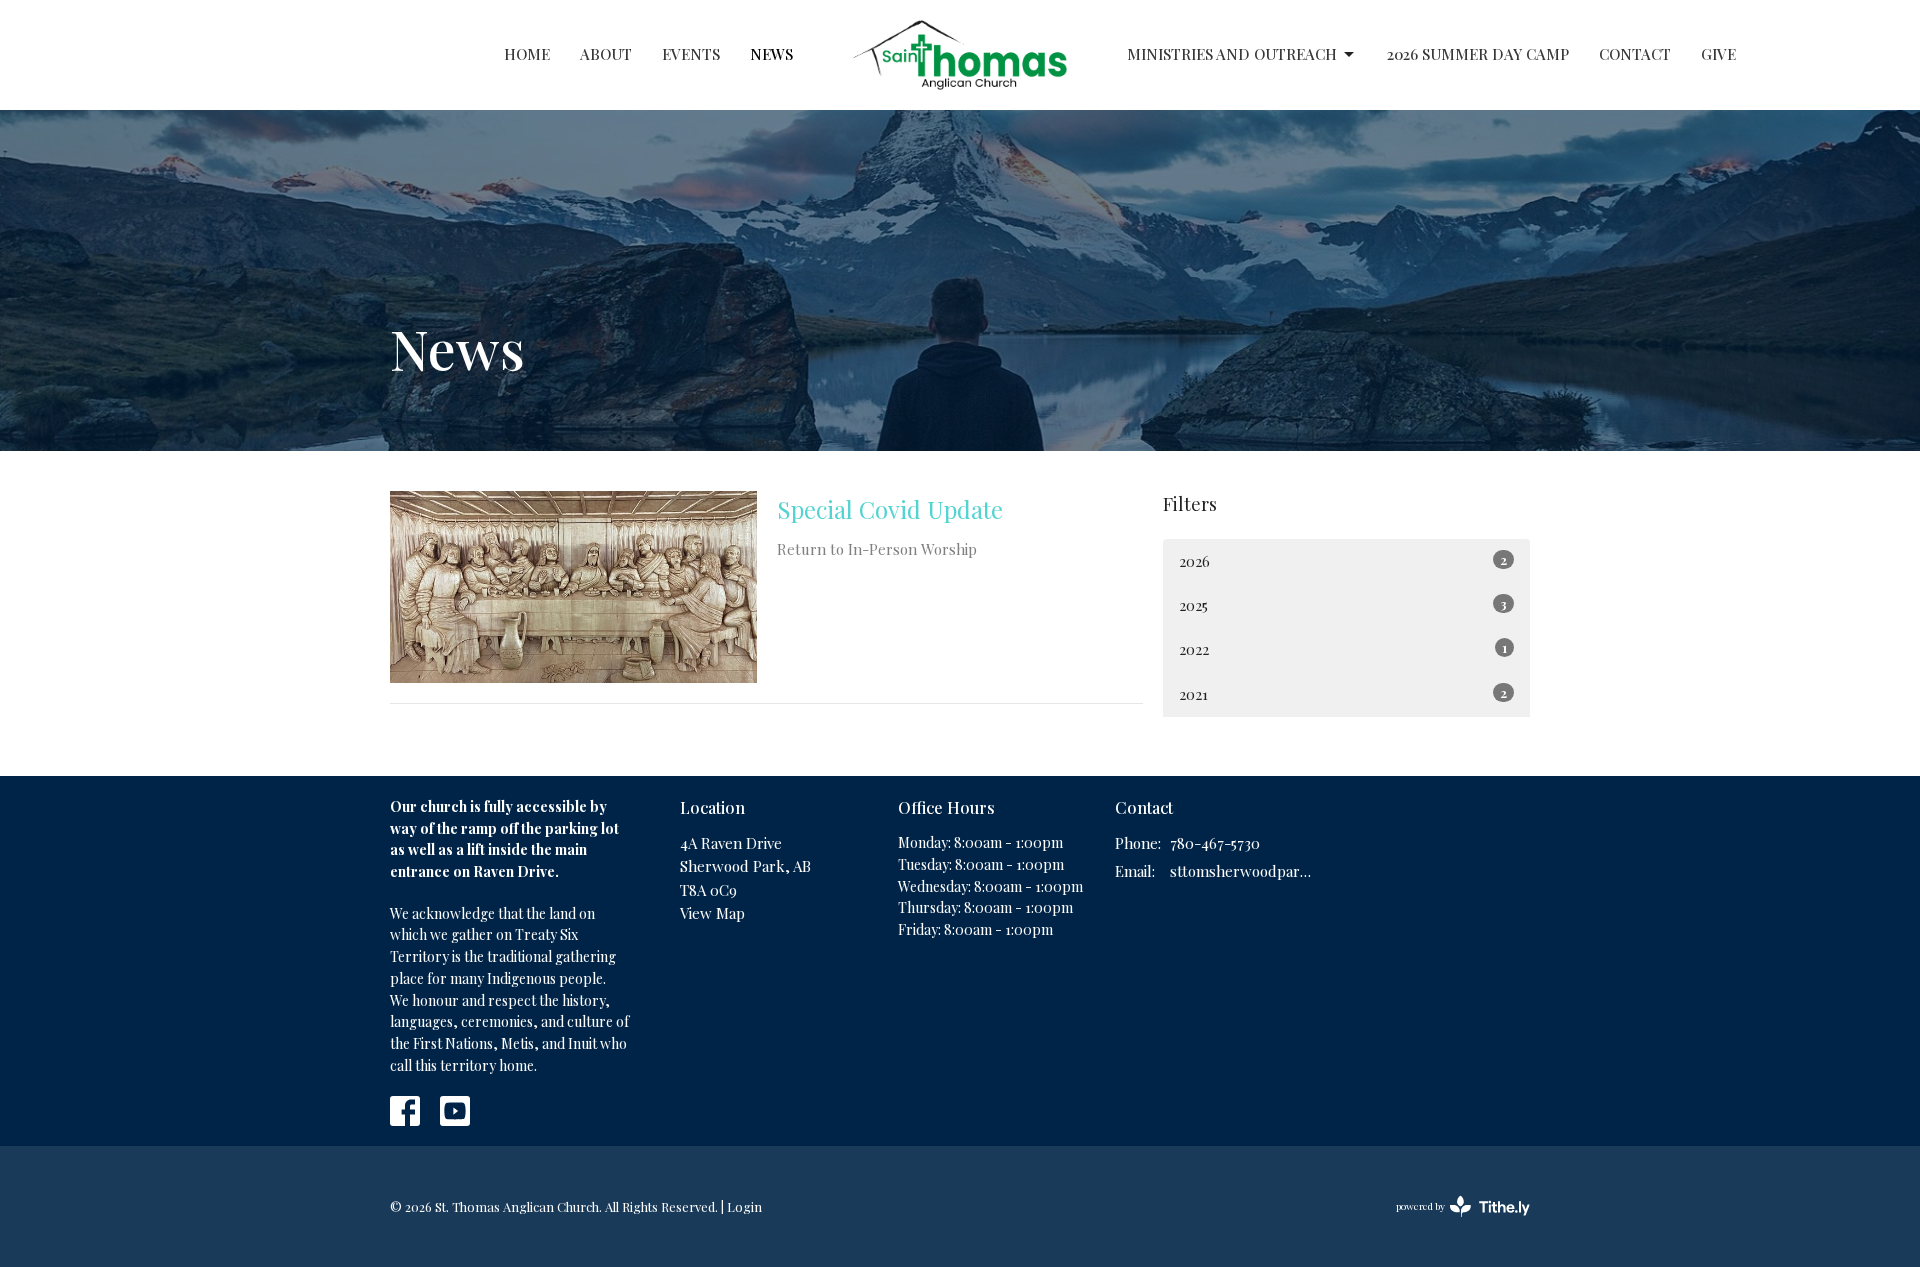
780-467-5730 (1215, 843)
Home (527, 54)
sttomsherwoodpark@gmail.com (1241, 871)
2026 (1343, 561)
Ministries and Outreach (1232, 54)
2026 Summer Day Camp (1478, 54)
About (606, 54)
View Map (712, 913)
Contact (1635, 54)
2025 (1343, 605)
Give (1718, 54)
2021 (1343, 694)
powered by (1452, 1223)
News (771, 54)
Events (691, 54)
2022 (1343, 649)
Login (744, 1206)
